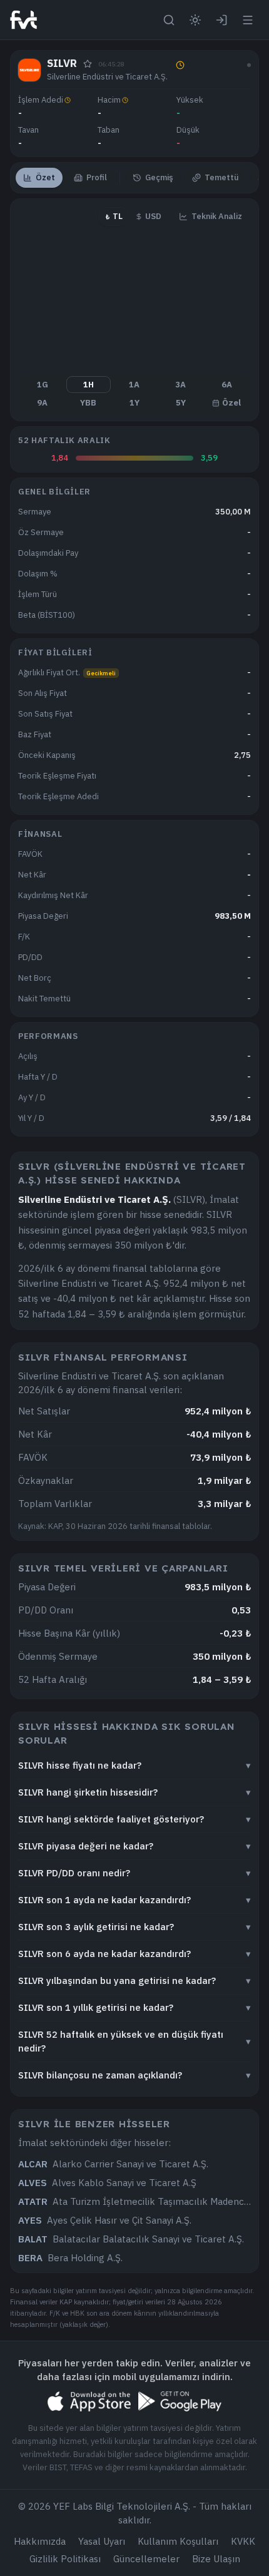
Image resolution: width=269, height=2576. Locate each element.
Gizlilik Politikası (65, 2559)
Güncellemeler (146, 2559)
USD (153, 216)
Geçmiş (159, 177)
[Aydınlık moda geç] (195, 20)
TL (114, 216)
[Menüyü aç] (248, 20)
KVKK (243, 2541)
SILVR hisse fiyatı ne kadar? (134, 1765)
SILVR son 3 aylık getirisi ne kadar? (134, 1927)
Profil (97, 177)
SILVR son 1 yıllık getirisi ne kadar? (134, 2007)
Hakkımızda (40, 2541)
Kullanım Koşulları (178, 2541)
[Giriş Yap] (221, 20)
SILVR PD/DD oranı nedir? (134, 1873)
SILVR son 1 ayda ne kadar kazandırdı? (134, 1900)
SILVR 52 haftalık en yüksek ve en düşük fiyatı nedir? (134, 2041)
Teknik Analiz (217, 216)
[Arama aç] (169, 20)
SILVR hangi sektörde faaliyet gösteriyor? (134, 1819)
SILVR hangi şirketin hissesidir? (134, 1792)
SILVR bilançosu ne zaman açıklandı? (134, 2075)
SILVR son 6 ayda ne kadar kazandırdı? (134, 1954)
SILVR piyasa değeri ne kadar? (134, 1846)
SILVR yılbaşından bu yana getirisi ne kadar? (134, 1981)
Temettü (222, 177)
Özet (45, 177)
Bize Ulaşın (216, 2559)
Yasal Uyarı (102, 2541)
